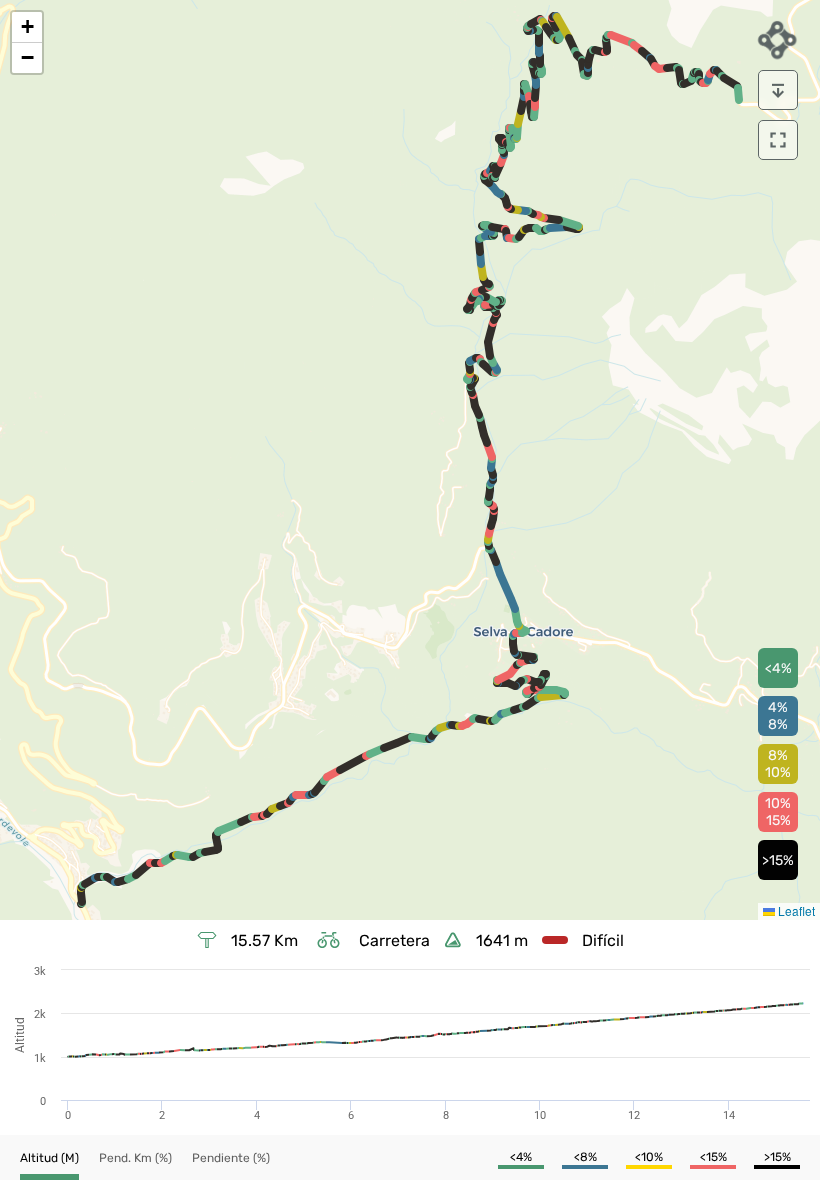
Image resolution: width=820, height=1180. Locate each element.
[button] (27, 27)
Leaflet (795, 910)
